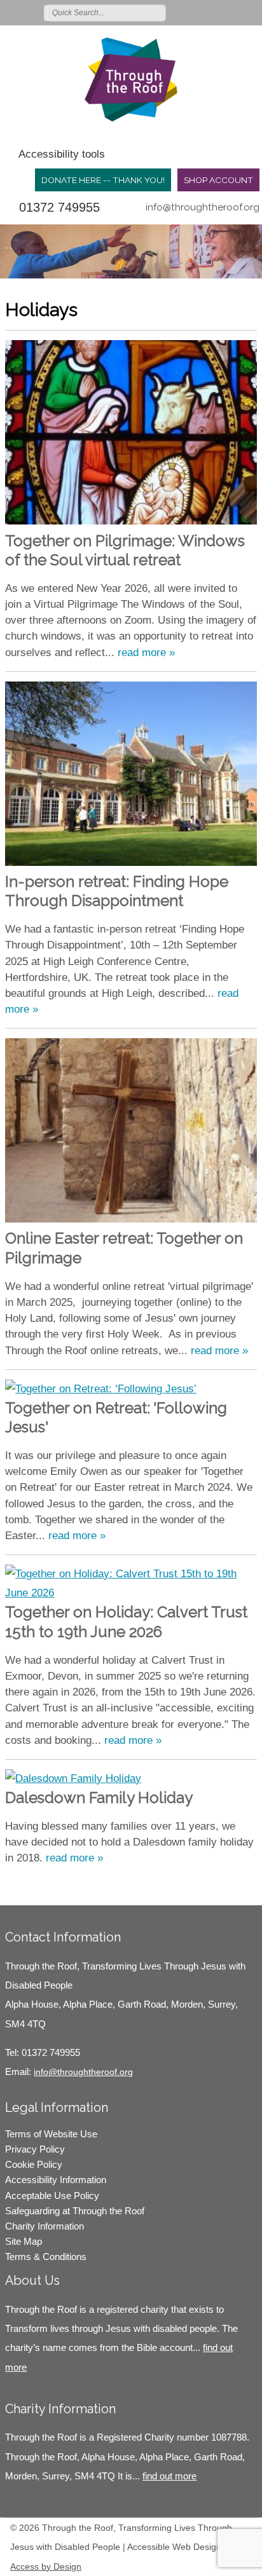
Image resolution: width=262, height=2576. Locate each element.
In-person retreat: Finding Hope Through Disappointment (117, 891)
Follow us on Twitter (195, 12)
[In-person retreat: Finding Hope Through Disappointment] (131, 777)
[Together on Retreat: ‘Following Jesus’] (131, 1389)
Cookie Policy (34, 2164)
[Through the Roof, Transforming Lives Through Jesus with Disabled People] (131, 79)
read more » (146, 653)
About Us (32, 2280)
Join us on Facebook (214, 12)
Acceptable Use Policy (52, 2196)
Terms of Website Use (51, 2134)
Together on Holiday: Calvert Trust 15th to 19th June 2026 (126, 1621)
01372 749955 (59, 207)
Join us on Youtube (251, 12)
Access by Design (46, 2566)
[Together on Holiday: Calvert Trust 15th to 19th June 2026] (131, 1584)
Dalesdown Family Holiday (99, 1798)
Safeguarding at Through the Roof (75, 2211)
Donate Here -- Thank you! (103, 180)
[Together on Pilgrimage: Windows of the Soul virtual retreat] (131, 435)
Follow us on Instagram (232, 12)
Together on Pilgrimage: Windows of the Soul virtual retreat (125, 550)
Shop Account (218, 180)
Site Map (24, 2241)
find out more (169, 2476)
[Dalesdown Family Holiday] (131, 1779)
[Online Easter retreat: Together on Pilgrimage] (131, 1134)
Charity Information (45, 2226)
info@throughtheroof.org (203, 207)
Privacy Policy (35, 2149)
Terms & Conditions (46, 2257)
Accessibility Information (56, 2180)
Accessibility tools (62, 154)
